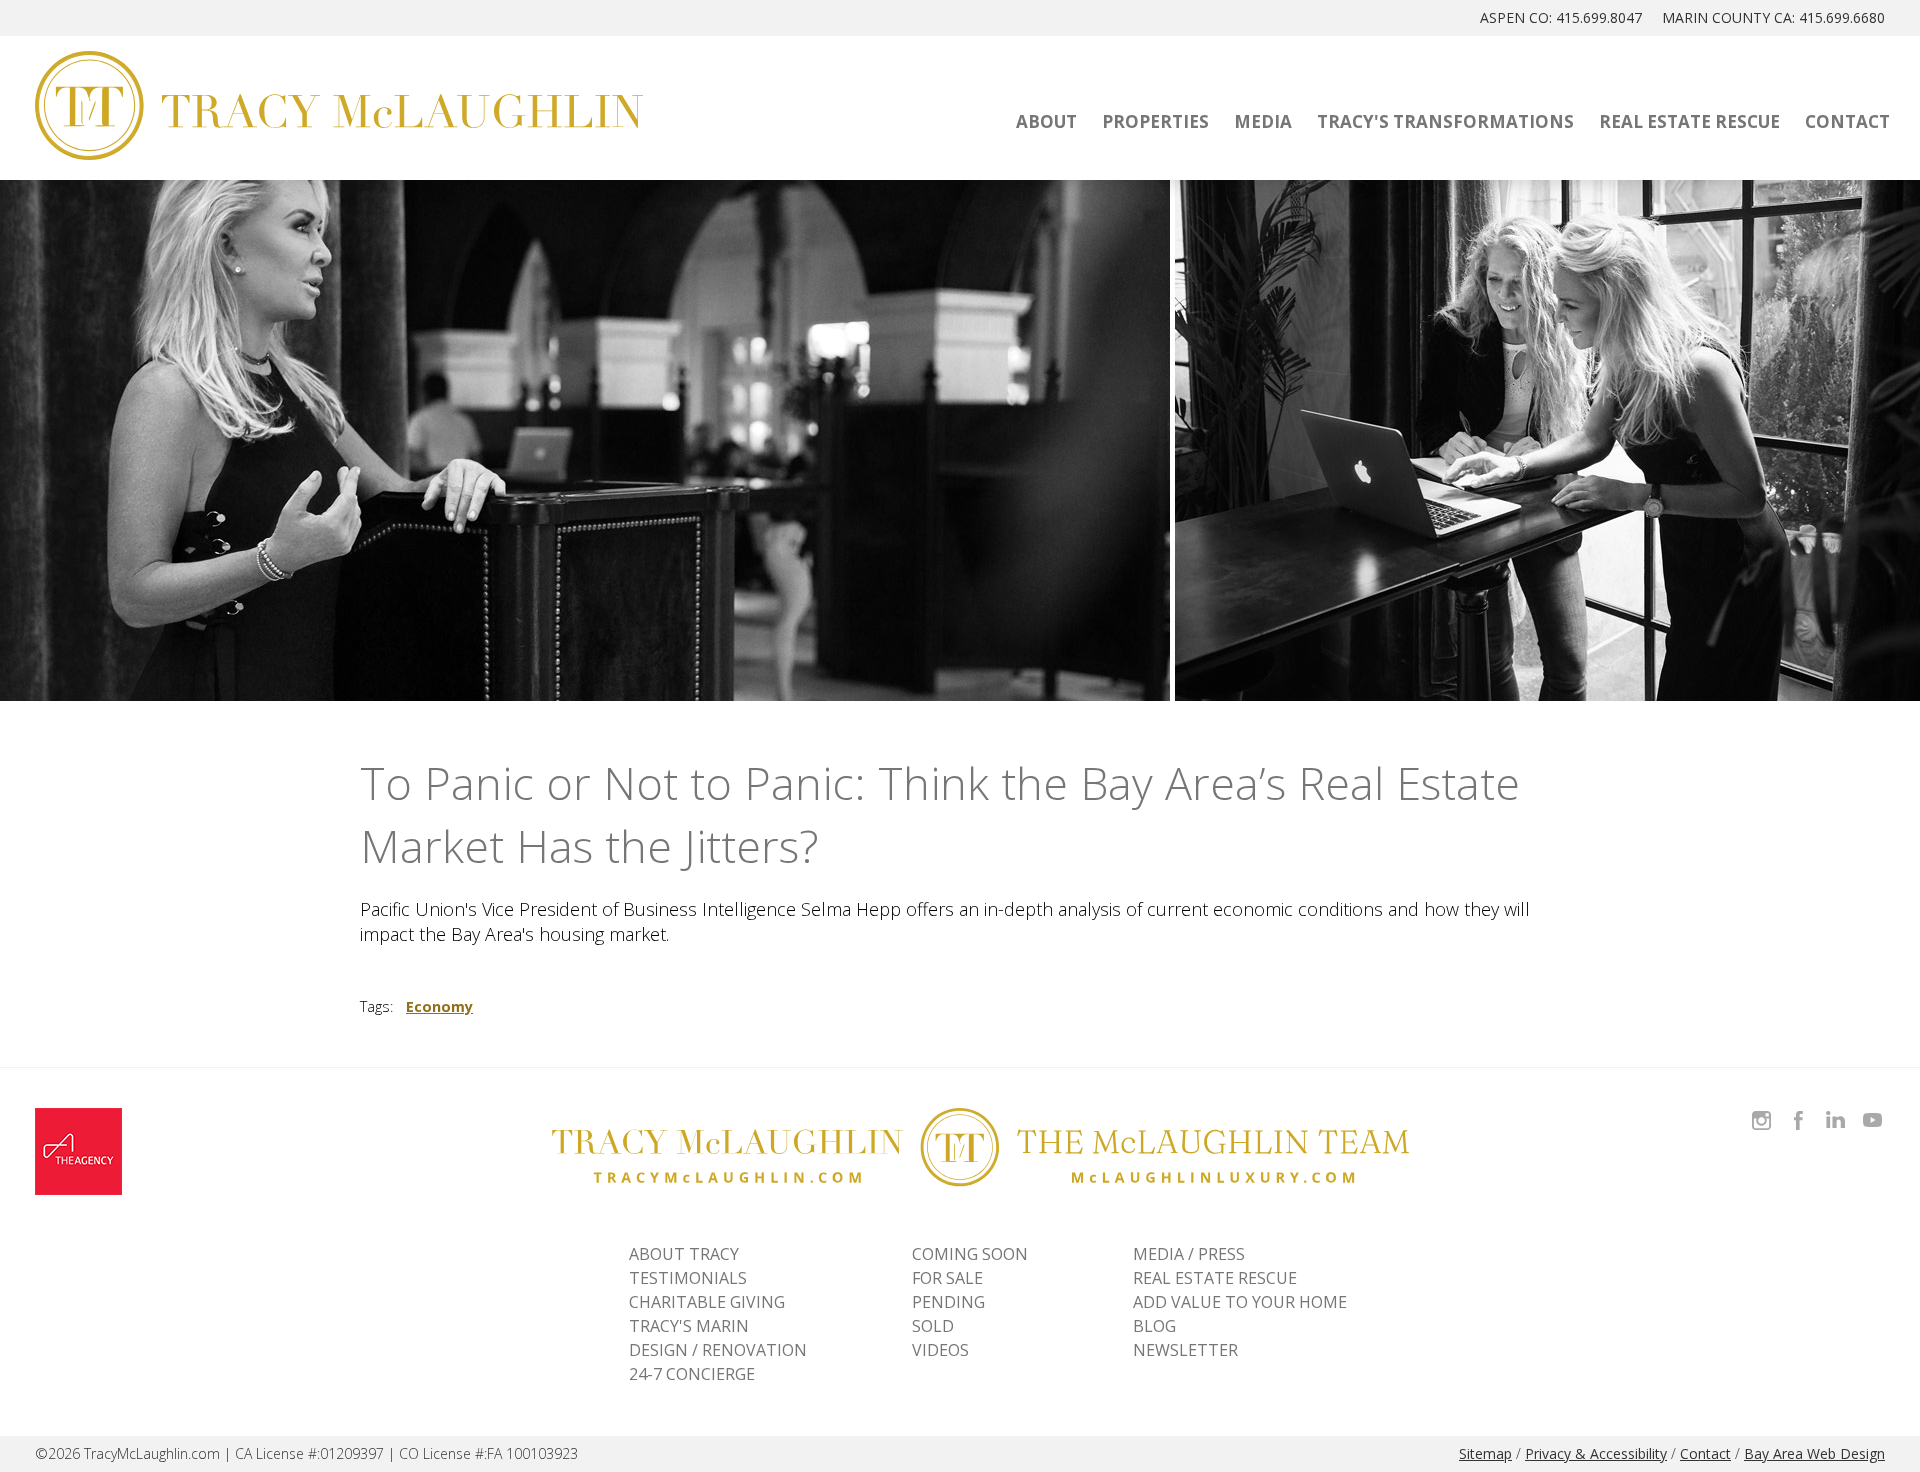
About (1046, 121)
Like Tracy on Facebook (1801, 1108)
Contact (1847, 121)
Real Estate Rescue (1689, 121)
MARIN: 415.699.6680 (1773, 17)
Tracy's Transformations (1445, 121)
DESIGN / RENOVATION (718, 1350)
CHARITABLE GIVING (707, 1302)
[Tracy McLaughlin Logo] (339, 105)
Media (1263, 121)
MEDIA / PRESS (1189, 1254)
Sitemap (1485, 1453)
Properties (1155, 121)
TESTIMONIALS (688, 1278)
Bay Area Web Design (1814, 1453)
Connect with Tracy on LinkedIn (1835, 1108)
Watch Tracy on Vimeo (1874, 1108)
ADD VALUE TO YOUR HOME (1240, 1302)
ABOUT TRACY (684, 1254)
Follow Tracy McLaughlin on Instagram (1761, 1108)
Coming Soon (970, 1254)
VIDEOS (940, 1350)
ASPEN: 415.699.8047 (1561, 17)
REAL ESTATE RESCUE (1215, 1278)
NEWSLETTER (1185, 1350)
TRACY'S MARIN (689, 1326)
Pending (948, 1302)
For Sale (947, 1278)
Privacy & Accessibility (1596, 1453)
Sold (933, 1326)
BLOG (1154, 1326)
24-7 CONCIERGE (692, 1374)
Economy (439, 1006)
